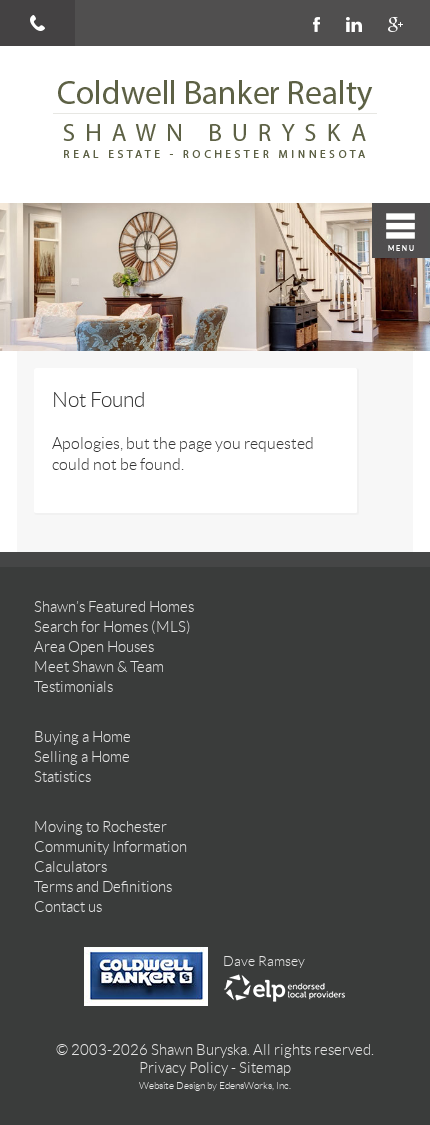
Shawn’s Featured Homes (114, 607)
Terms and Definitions (103, 887)
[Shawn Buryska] (215, 124)
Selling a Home (82, 757)
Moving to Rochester (100, 827)
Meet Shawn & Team (99, 667)
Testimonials (73, 687)
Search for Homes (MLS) (112, 627)
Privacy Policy (183, 1068)
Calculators (70, 867)
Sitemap (265, 1068)
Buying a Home (82, 737)
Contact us (68, 907)
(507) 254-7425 (37, 23)
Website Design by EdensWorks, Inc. (215, 1085)
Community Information (110, 847)
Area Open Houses (94, 647)
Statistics (62, 777)
